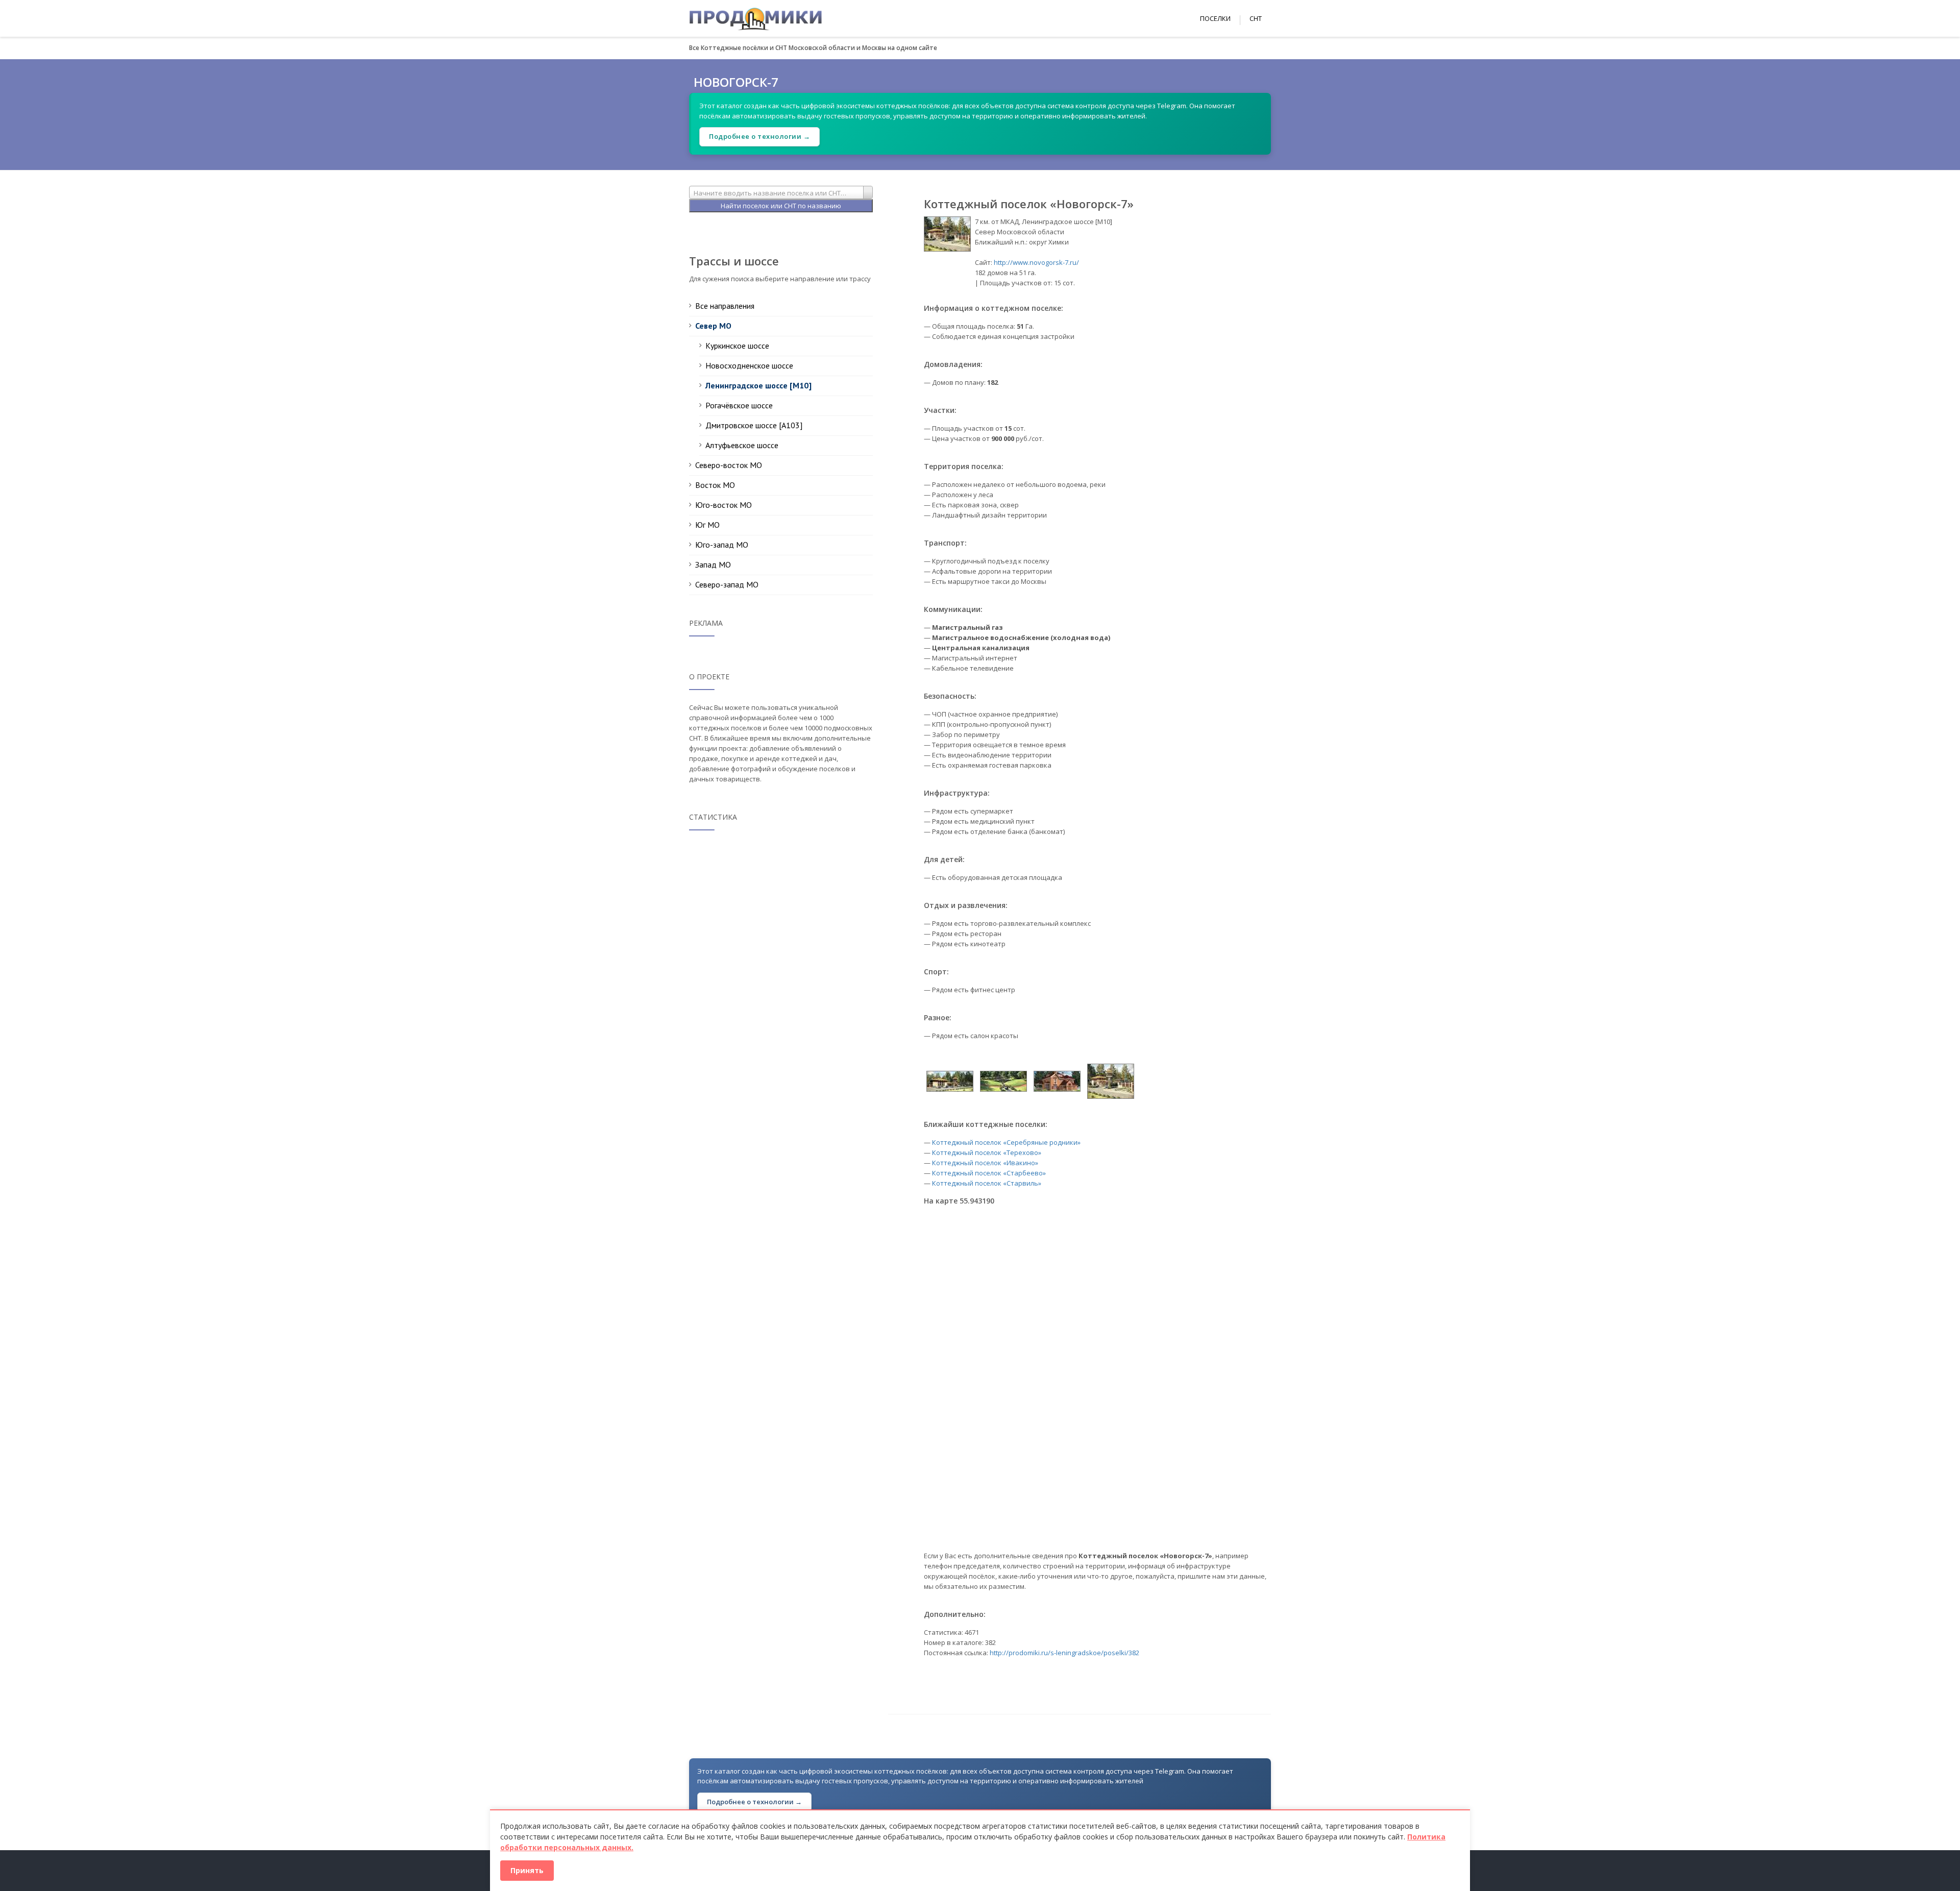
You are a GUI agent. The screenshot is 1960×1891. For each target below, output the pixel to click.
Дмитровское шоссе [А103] (754, 425)
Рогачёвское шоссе (739, 405)
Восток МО (715, 485)
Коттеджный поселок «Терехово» (987, 1152)
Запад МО (713, 564)
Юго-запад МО (722, 545)
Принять (527, 1870)
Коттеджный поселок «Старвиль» (987, 1183)
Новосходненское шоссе (749, 365)
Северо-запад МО (727, 584)
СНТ (1256, 18)
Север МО (713, 326)
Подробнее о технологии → (759, 136)
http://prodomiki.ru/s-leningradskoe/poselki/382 (1064, 1653)
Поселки (1215, 18)
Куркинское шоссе (737, 346)
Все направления (725, 306)
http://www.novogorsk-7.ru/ (1036, 262)
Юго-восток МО (724, 505)
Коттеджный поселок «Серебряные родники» (1006, 1142)
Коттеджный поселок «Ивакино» (985, 1163)
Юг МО (707, 525)
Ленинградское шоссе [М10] (758, 385)
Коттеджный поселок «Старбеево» (989, 1173)
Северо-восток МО (729, 465)
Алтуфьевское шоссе (742, 445)
